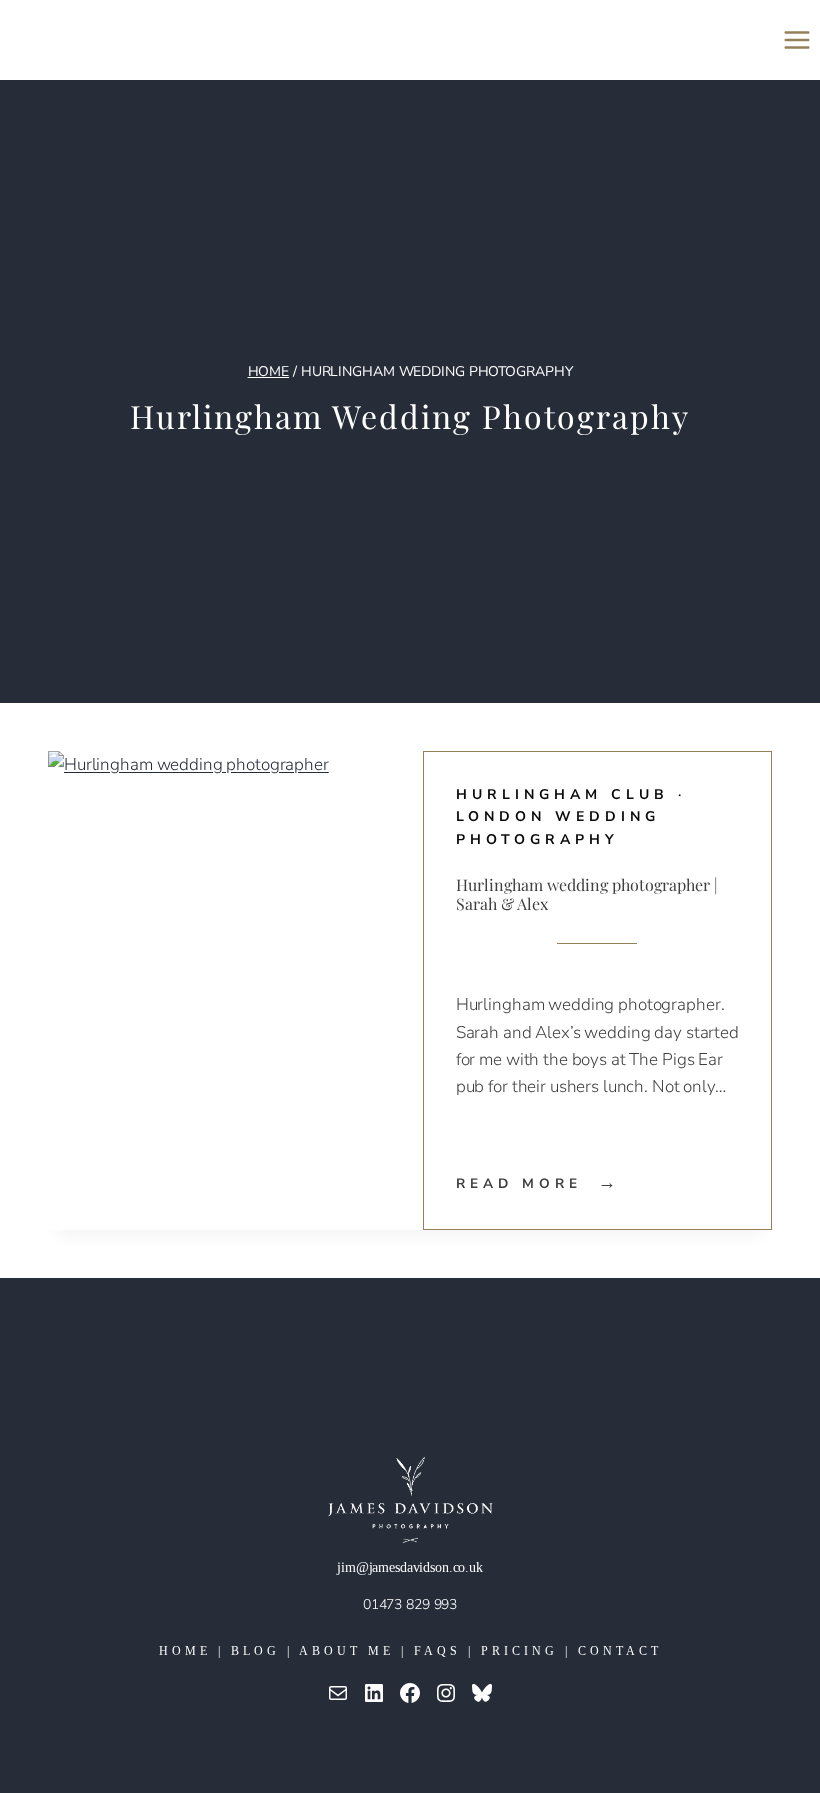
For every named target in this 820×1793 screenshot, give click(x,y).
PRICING (519, 1651)
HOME (185, 1651)
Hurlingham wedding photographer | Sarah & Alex (587, 894)
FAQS (437, 1651)
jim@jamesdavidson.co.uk (410, 1567)
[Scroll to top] (789, 1709)
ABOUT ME (346, 1651)
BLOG (255, 1651)
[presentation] (222, 990)
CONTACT (620, 1651)
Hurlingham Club (562, 794)
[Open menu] (796, 39)
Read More (538, 1183)
